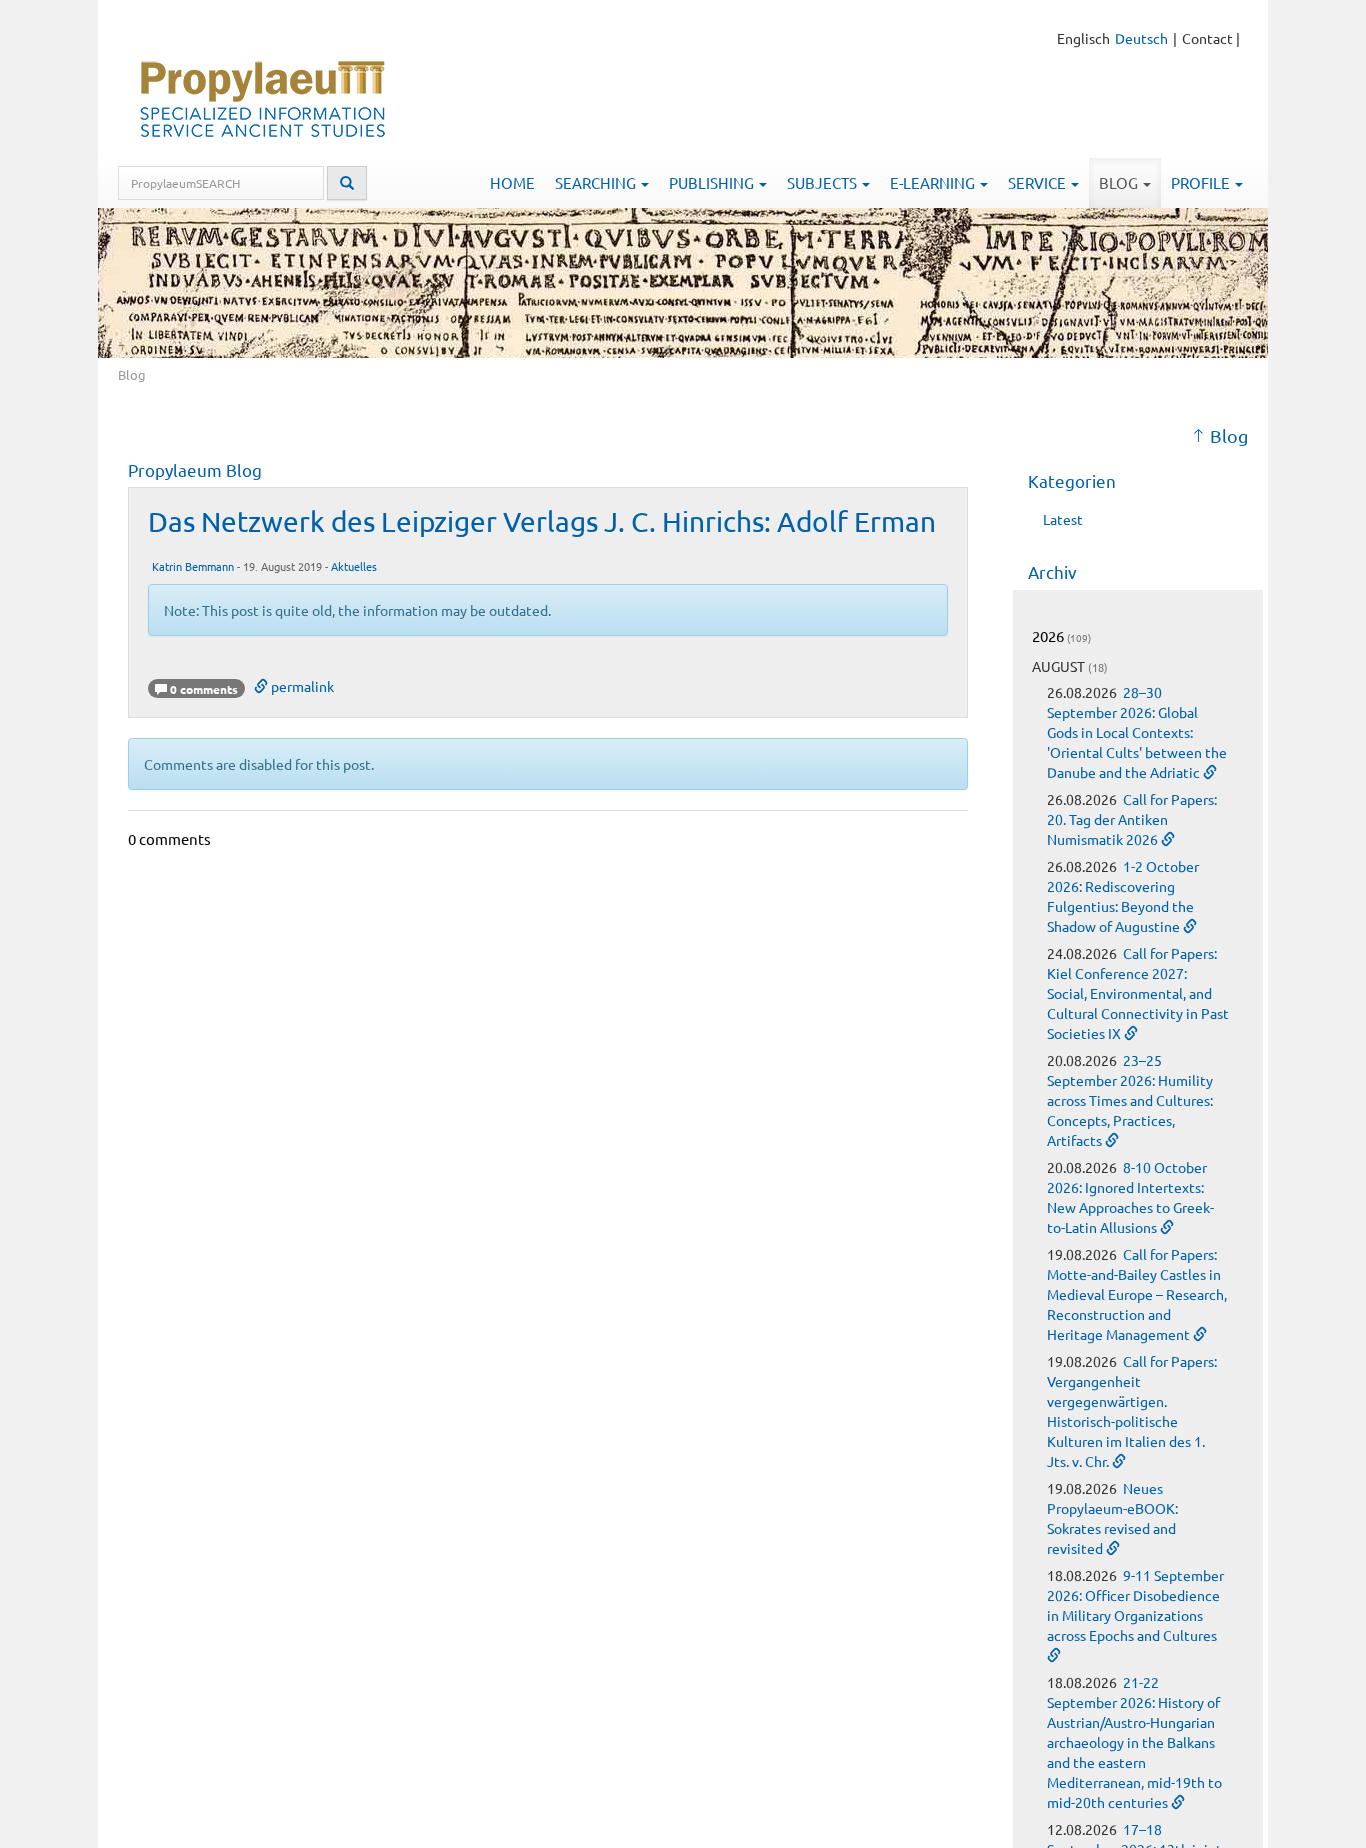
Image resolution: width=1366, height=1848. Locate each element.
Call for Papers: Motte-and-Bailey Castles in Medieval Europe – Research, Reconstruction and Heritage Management (1137, 1294)
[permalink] (1210, 772)
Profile (1202, 182)
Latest (1063, 519)
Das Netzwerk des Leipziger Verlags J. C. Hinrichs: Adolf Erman (542, 521)
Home (512, 182)
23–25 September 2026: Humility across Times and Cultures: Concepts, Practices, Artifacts (1130, 1100)
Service (1038, 182)
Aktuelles (354, 566)
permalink (301, 686)
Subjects (823, 182)
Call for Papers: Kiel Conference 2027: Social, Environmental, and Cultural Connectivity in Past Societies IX (1138, 993)
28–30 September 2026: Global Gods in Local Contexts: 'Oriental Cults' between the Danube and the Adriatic (1137, 732)
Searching (597, 182)
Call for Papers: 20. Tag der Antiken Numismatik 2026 (1132, 819)
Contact (1207, 38)
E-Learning (934, 182)
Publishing (713, 182)
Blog (1120, 182)
